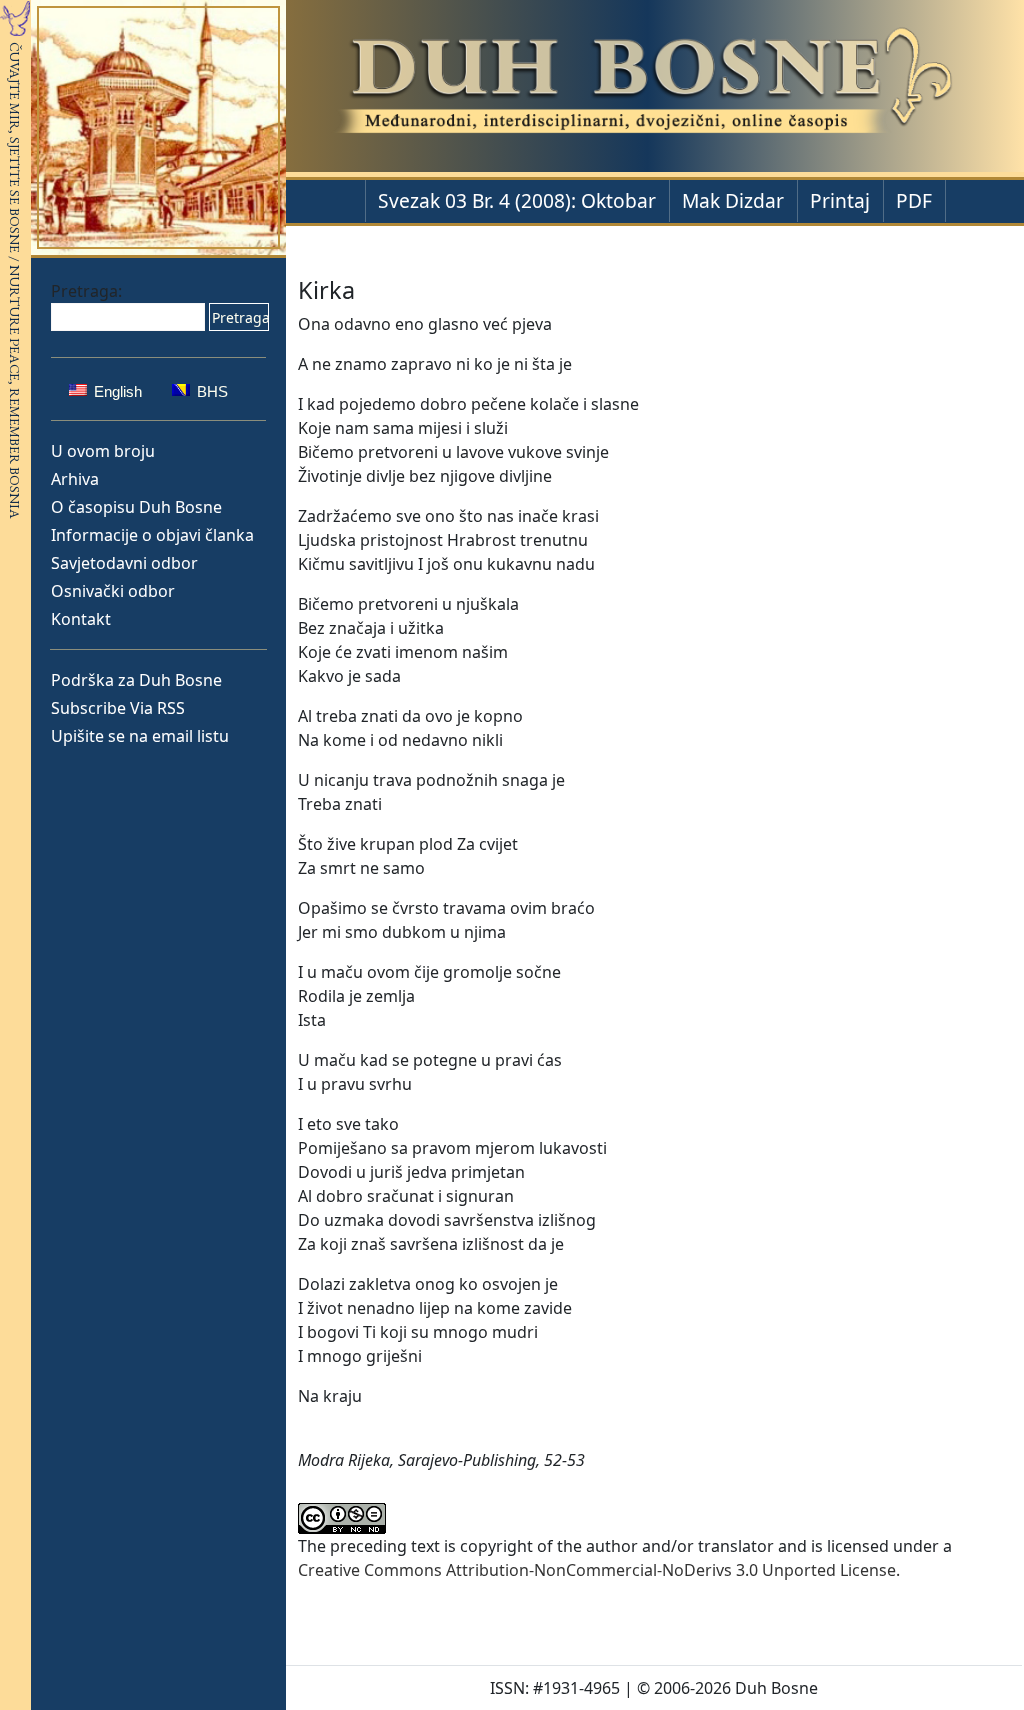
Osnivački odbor (113, 591)
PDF (914, 200)
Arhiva (75, 479)
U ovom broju (103, 451)
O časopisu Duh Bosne (136, 507)
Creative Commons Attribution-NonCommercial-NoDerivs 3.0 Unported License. (599, 1570)
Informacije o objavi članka (152, 535)
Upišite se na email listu (140, 736)
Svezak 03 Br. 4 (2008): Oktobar (517, 200)
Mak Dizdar (733, 200)
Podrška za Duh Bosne (136, 680)
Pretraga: (86, 291)
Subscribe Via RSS (118, 708)
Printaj (840, 200)
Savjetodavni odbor (124, 563)
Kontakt (81, 619)
